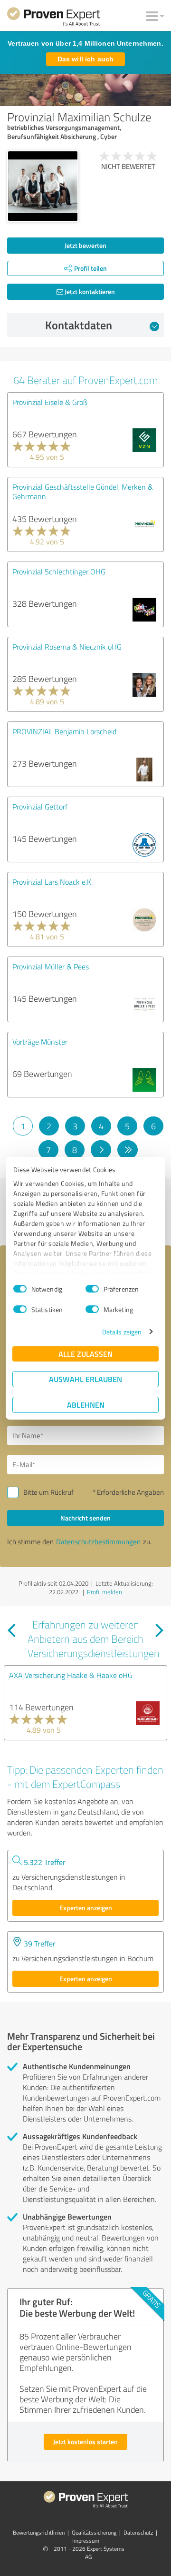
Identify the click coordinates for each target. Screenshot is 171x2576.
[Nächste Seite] (101, 1150)
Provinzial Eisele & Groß (50, 402)
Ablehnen (86, 1405)
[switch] (92, 1289)
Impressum (86, 2541)
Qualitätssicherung (94, 2532)
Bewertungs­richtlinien (39, 2532)
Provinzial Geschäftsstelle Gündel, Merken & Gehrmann (83, 492)
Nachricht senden (85, 1518)
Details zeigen (122, 1332)
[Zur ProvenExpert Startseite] (54, 18)
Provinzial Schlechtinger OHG (59, 572)
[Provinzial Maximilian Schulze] (43, 186)
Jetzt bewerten (85, 245)
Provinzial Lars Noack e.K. (52, 882)
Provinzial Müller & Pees (51, 967)
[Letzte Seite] (128, 1150)
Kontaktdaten (79, 325)
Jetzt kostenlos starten (85, 2442)
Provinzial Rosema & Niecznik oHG (67, 647)
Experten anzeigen (86, 1908)
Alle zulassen (85, 1354)
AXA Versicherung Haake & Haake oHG (71, 1675)
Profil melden (104, 1592)
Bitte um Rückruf (48, 1492)
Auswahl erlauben (85, 1379)
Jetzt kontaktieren (89, 291)
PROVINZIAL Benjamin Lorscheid (64, 731)
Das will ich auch (85, 59)
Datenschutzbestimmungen (98, 1542)
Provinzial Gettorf (40, 807)
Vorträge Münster (40, 1042)
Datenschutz (138, 2532)
